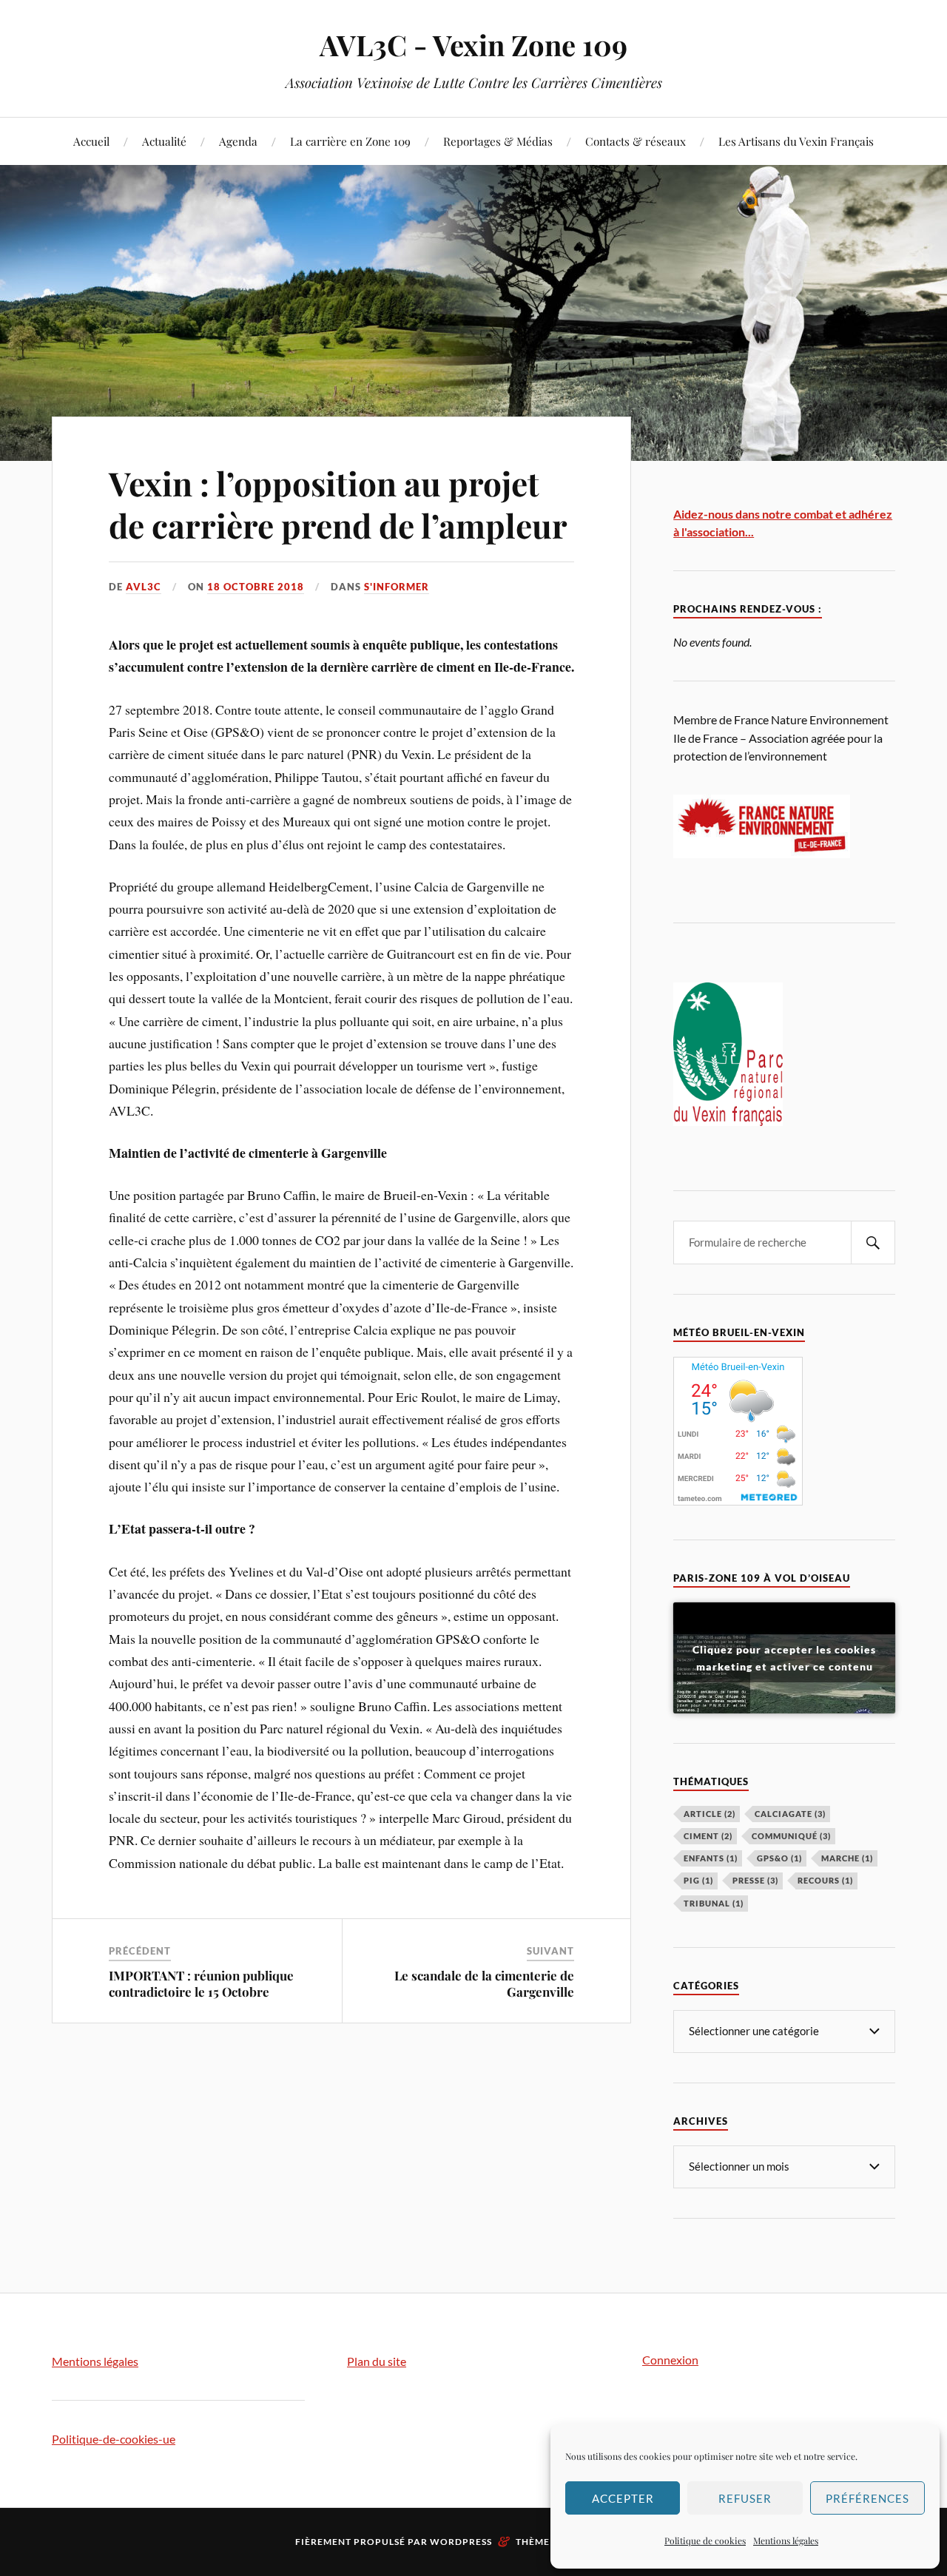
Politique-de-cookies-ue (114, 2439)
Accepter (623, 2498)
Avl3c (144, 587)
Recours (825, 1880)
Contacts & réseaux (636, 141)
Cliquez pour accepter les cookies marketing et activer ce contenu (784, 1658)
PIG (698, 1880)
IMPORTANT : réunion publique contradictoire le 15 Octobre (201, 1983)
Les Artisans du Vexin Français (796, 141)
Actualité (164, 141)
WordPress (461, 2542)
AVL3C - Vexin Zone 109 (473, 45)
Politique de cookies (705, 2540)
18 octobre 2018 (256, 587)
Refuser (745, 2498)
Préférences (867, 2498)
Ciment (708, 1836)
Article (710, 1814)
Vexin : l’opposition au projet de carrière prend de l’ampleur (338, 504)
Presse (755, 1880)
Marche (847, 1858)
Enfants (711, 1858)
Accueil (91, 141)
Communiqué (791, 1836)
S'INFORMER (397, 587)
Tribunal (714, 1903)
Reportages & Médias (498, 141)
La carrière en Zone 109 (350, 141)
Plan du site (377, 2361)
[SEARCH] (873, 1243)
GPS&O (779, 1858)
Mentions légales (786, 2540)
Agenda (238, 141)
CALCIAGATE (790, 1814)
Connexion (670, 2360)
